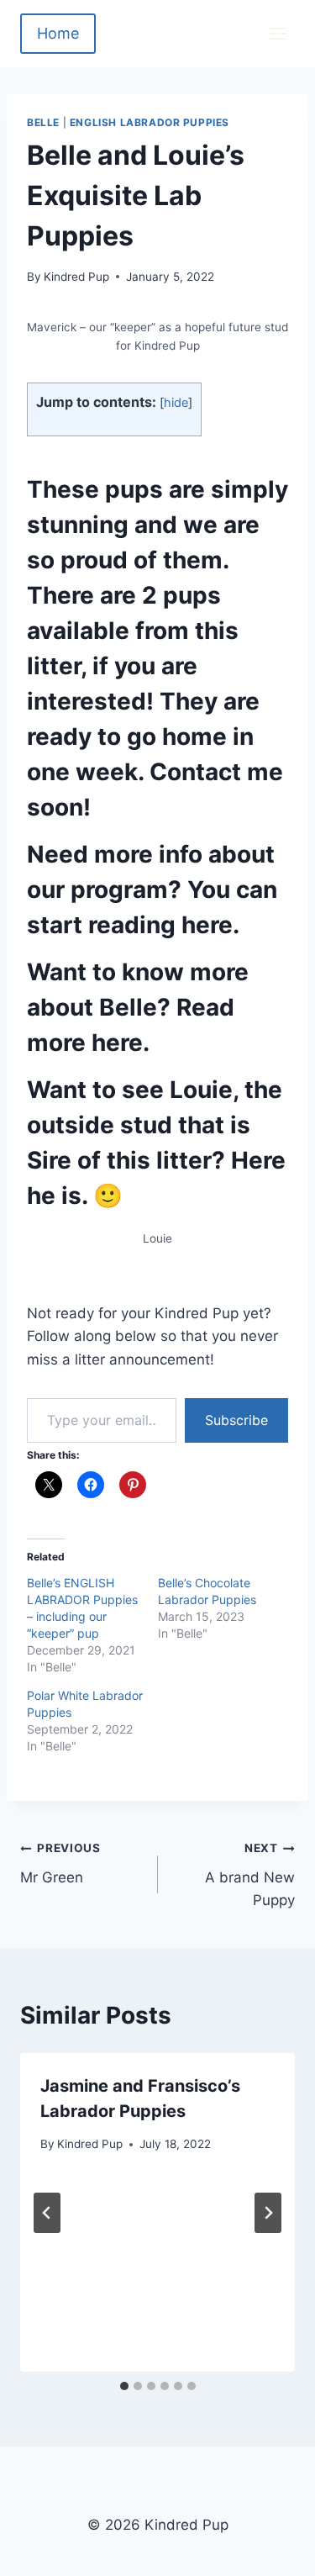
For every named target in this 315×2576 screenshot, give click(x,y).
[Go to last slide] (47, 2213)
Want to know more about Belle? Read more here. (138, 1007)
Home (58, 33)
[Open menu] (278, 33)
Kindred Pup (76, 277)
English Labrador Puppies (150, 122)
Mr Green (60, 1863)
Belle (43, 122)
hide (176, 403)
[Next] (268, 2213)
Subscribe (236, 1420)
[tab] (124, 2386)
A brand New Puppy (250, 1875)
